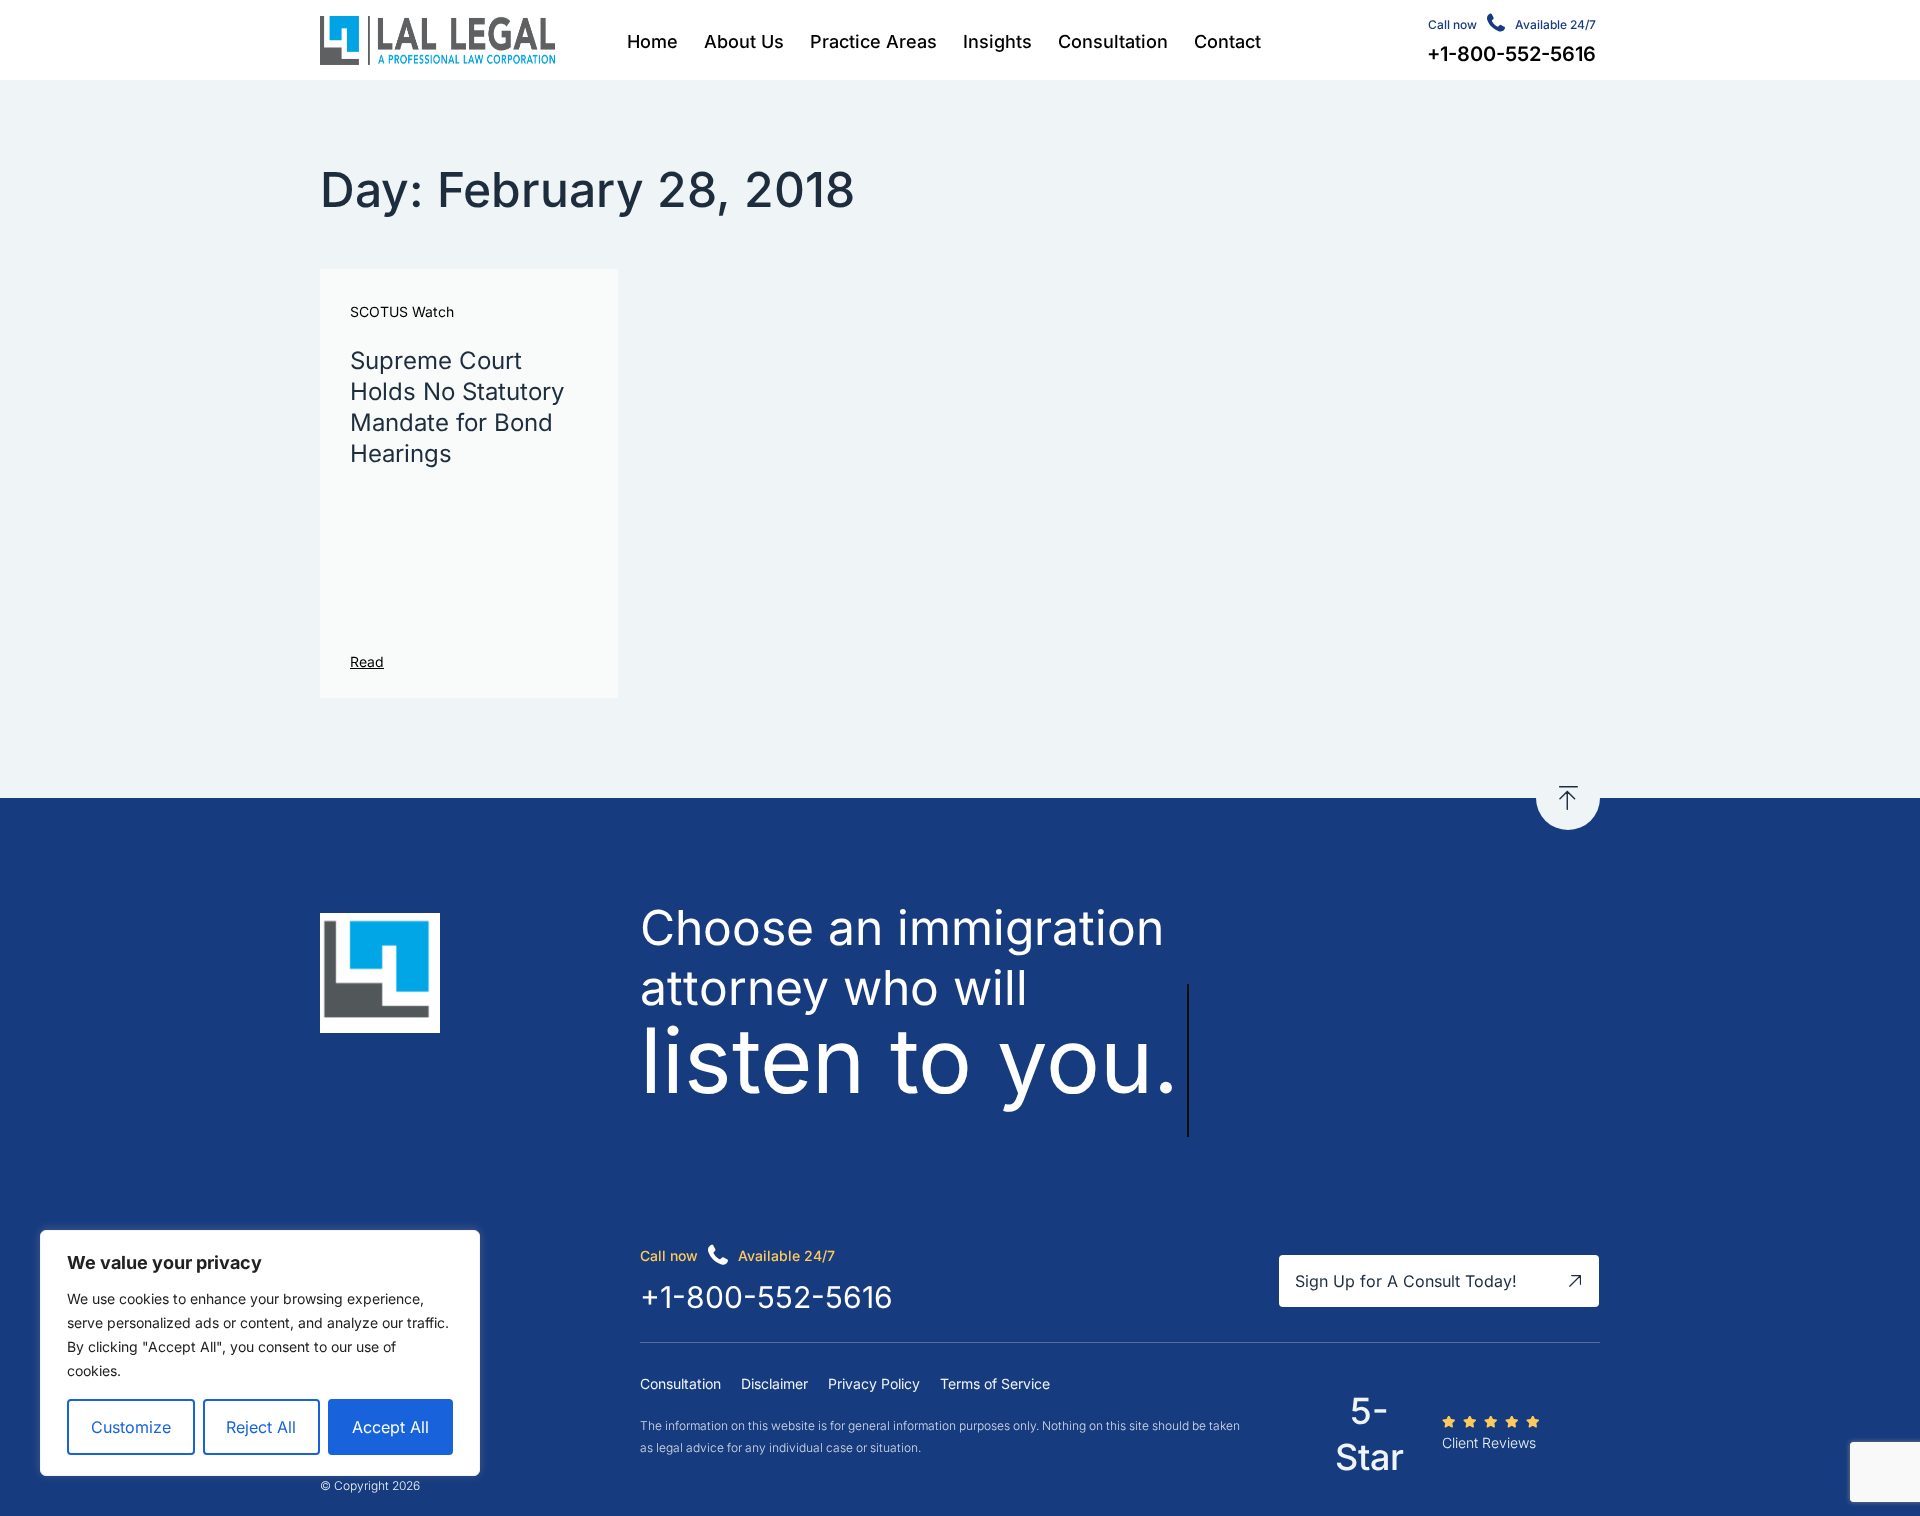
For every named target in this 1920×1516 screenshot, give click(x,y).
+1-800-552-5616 (766, 1297)
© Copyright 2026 (370, 1485)
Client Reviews (1489, 1442)
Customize (131, 1427)
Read (367, 661)
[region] (260, 1353)
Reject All (261, 1427)
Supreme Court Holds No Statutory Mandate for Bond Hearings (457, 407)
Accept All (390, 1427)
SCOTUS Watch (402, 312)
